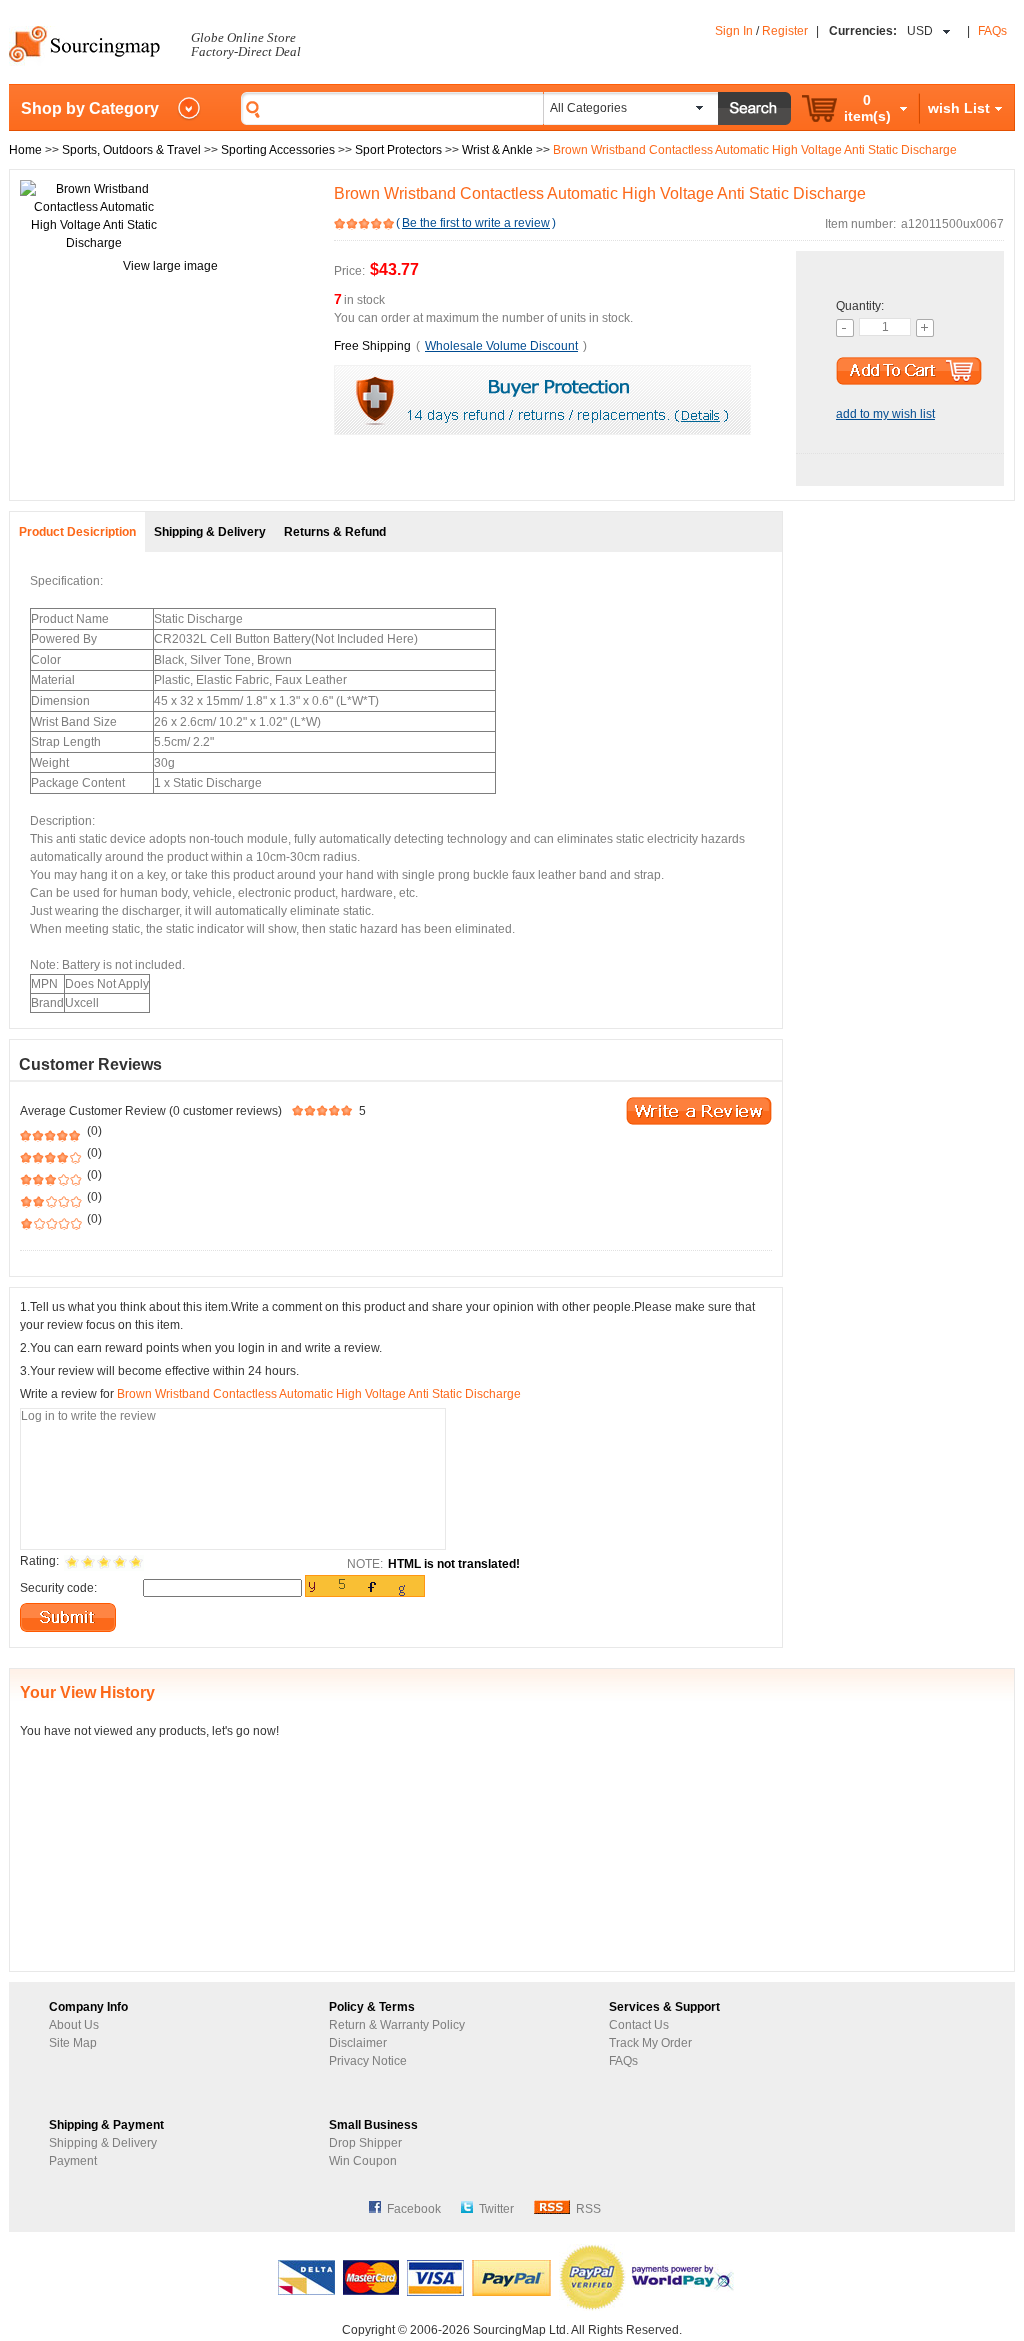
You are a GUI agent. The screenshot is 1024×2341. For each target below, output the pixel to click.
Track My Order (650, 2043)
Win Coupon (363, 2161)
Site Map (73, 2043)
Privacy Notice (368, 2061)
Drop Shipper (365, 2143)
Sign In (734, 31)
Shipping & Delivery (103, 2143)
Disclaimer (358, 2043)
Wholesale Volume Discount (501, 346)
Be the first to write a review (476, 223)
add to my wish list (885, 414)
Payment (73, 2161)
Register (785, 31)
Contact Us (639, 2025)
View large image (170, 266)
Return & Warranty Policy (397, 2025)
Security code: (58, 1588)
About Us (74, 2025)
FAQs (992, 31)
